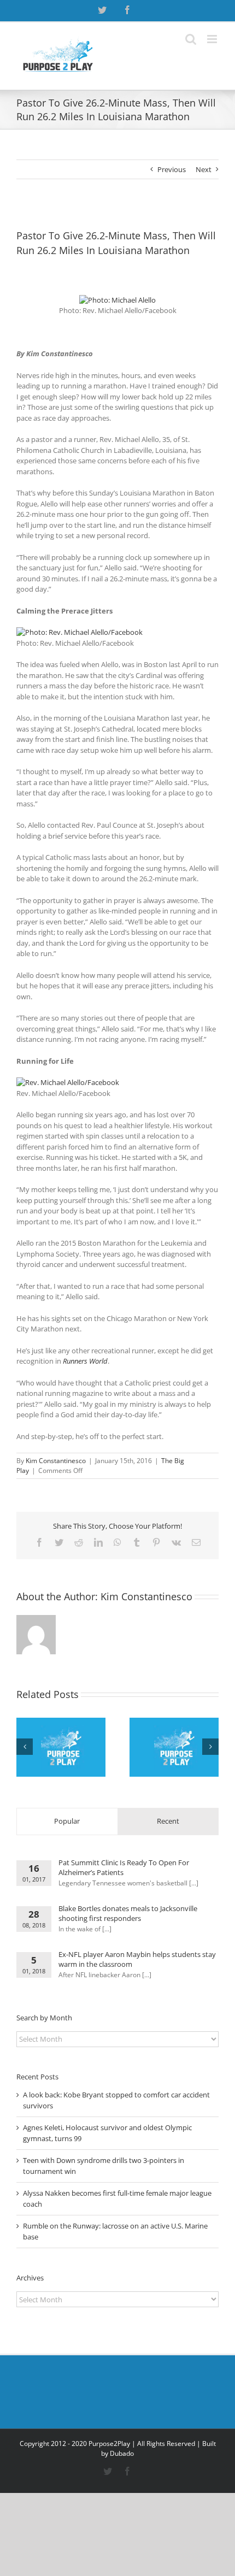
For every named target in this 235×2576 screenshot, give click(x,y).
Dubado (122, 2453)
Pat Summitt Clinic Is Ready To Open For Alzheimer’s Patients (124, 1867)
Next (204, 169)
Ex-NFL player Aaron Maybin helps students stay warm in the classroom (137, 1959)
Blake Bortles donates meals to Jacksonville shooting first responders (128, 1913)
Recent (168, 1821)
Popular (67, 1821)
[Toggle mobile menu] (213, 39)
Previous (172, 169)
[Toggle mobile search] (191, 39)
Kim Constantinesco (56, 1461)
